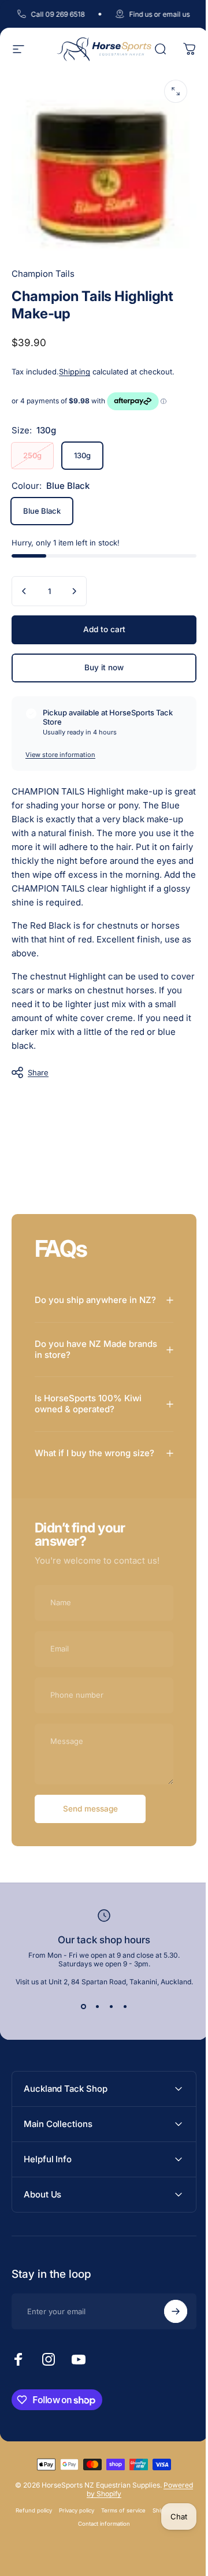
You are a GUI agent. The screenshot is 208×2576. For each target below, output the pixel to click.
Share (38, 1072)
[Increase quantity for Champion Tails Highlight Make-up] (74, 591)
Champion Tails (43, 274)
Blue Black (42, 511)
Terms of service (142, 2537)
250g (32, 455)
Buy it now (104, 667)
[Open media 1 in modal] (176, 91)
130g (82, 455)
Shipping (75, 372)
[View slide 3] (107, 2033)
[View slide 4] (121, 2033)
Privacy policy (96, 2537)
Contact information (123, 2550)
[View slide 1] (79, 2033)
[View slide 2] (93, 2033)
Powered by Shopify (116, 2520)
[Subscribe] (167, 2338)
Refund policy (53, 2537)
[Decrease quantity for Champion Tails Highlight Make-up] (24, 591)
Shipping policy (70, 2550)
